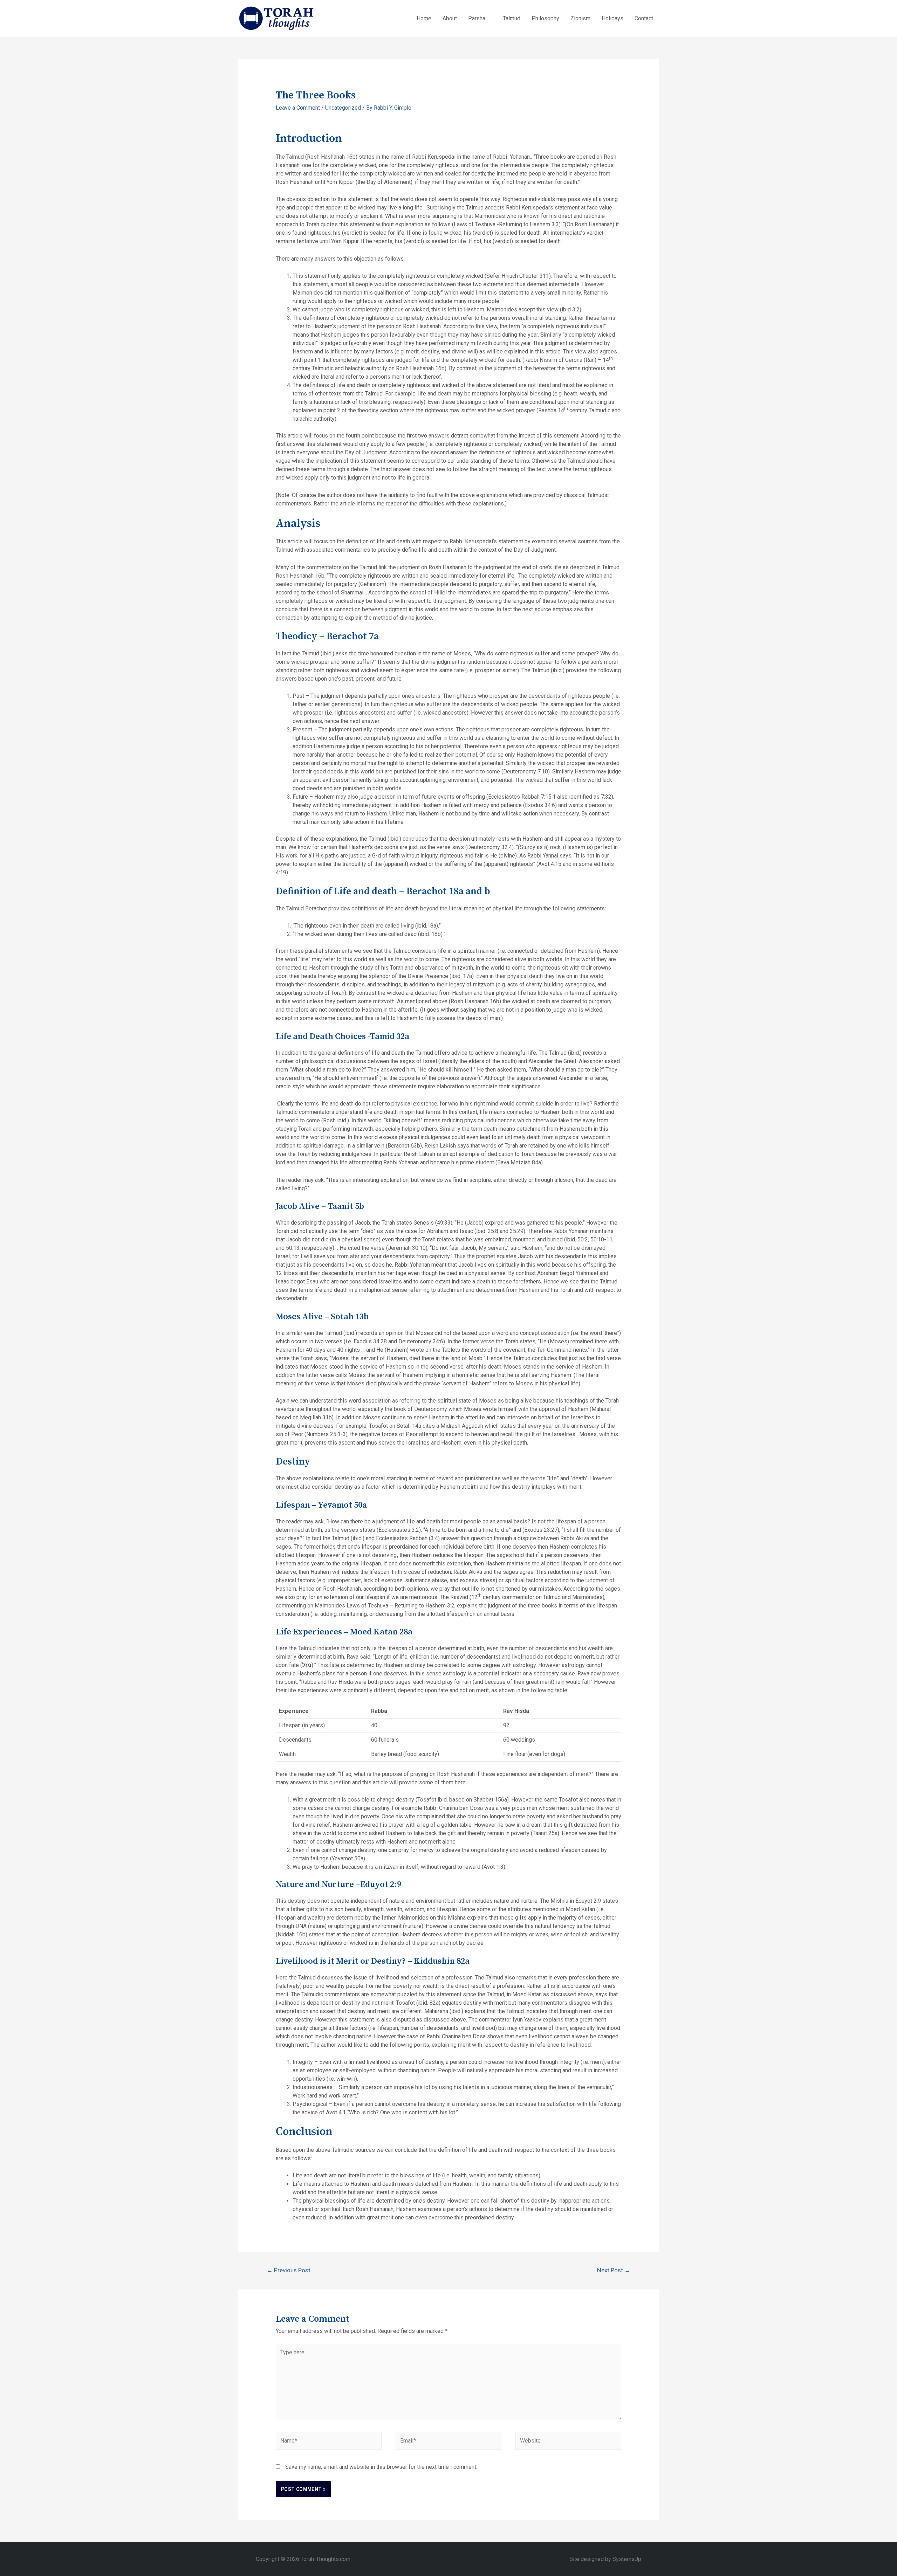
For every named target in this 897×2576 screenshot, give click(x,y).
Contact (644, 18)
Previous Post (289, 2270)
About (450, 18)
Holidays (612, 18)
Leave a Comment (298, 108)
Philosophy (545, 18)
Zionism (580, 18)
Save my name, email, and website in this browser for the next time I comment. (381, 2467)
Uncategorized (343, 108)
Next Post (614, 2270)
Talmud (512, 18)
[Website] (568, 2442)
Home (424, 18)
